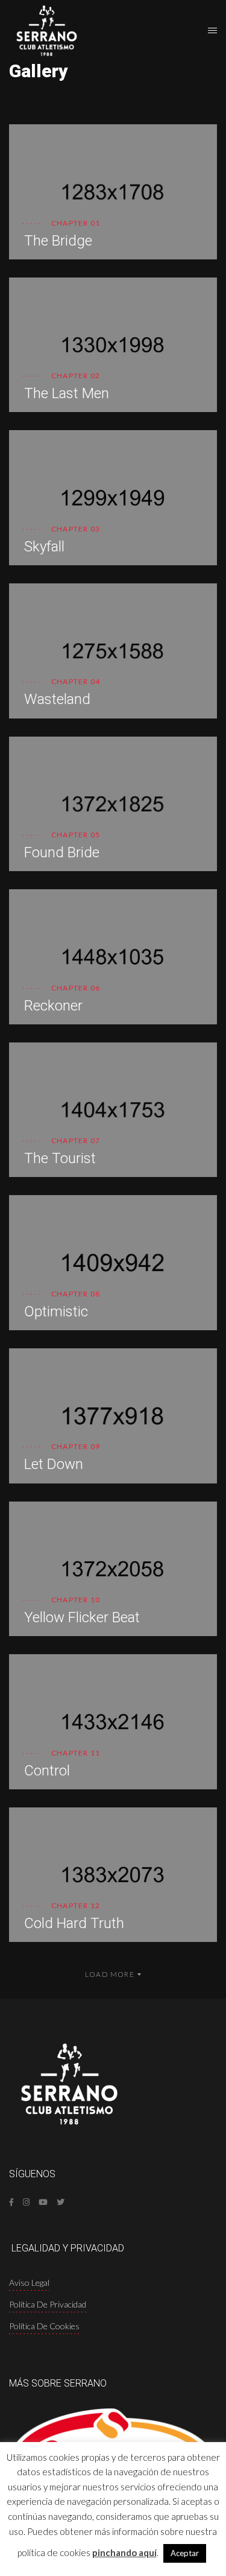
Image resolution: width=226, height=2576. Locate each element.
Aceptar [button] (185, 2553)
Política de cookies (44, 2326)
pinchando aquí (124, 2552)
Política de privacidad (48, 2304)
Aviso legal (29, 2283)
